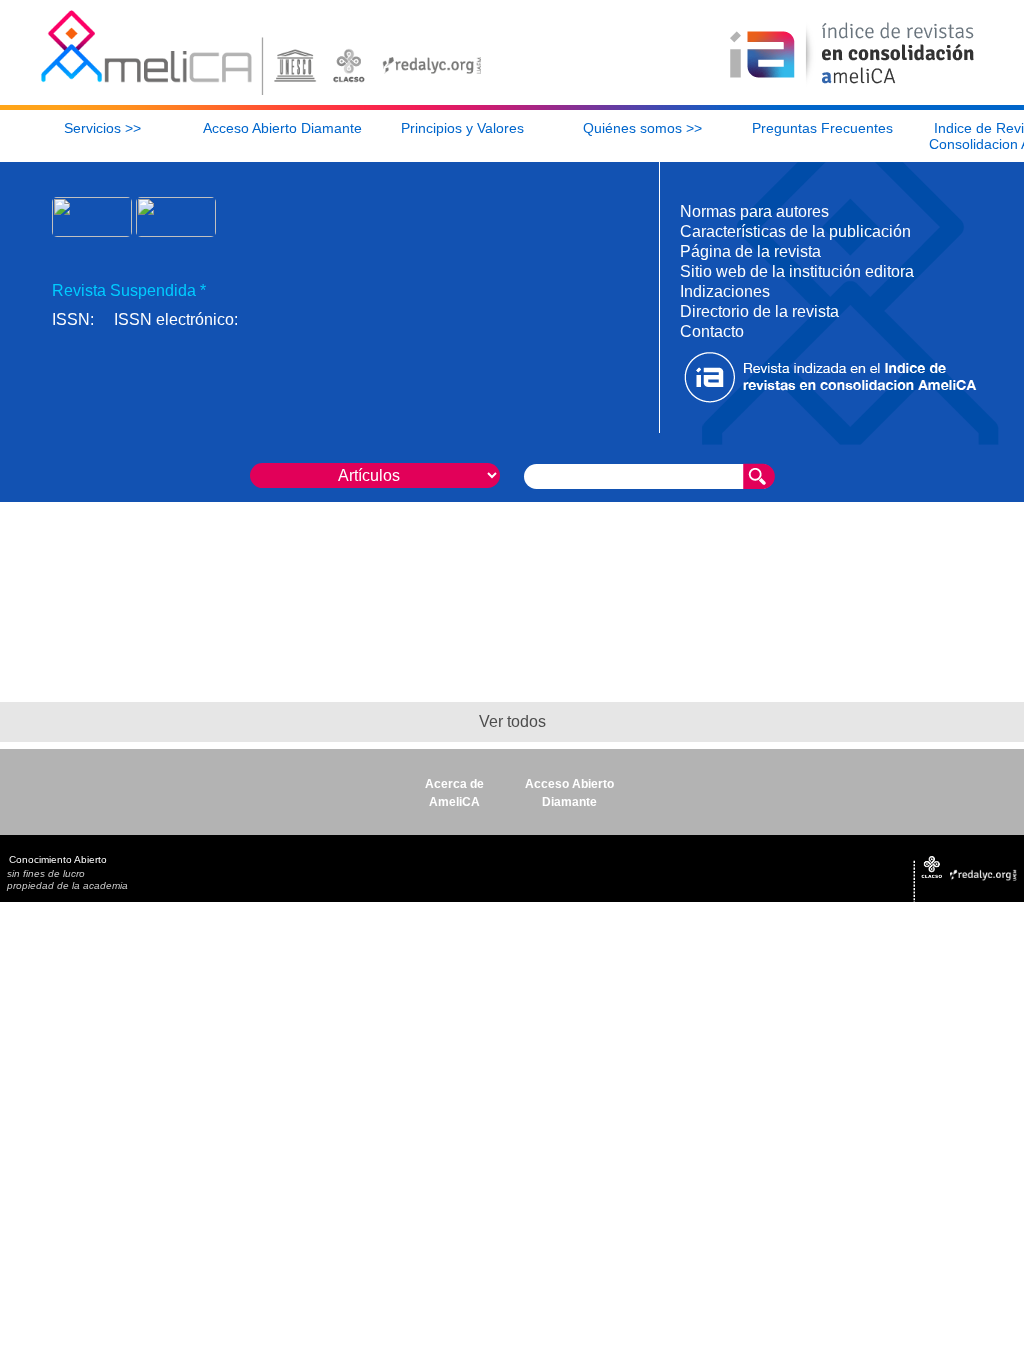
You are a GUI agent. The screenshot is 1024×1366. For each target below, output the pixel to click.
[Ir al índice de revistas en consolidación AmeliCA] (852, 85)
